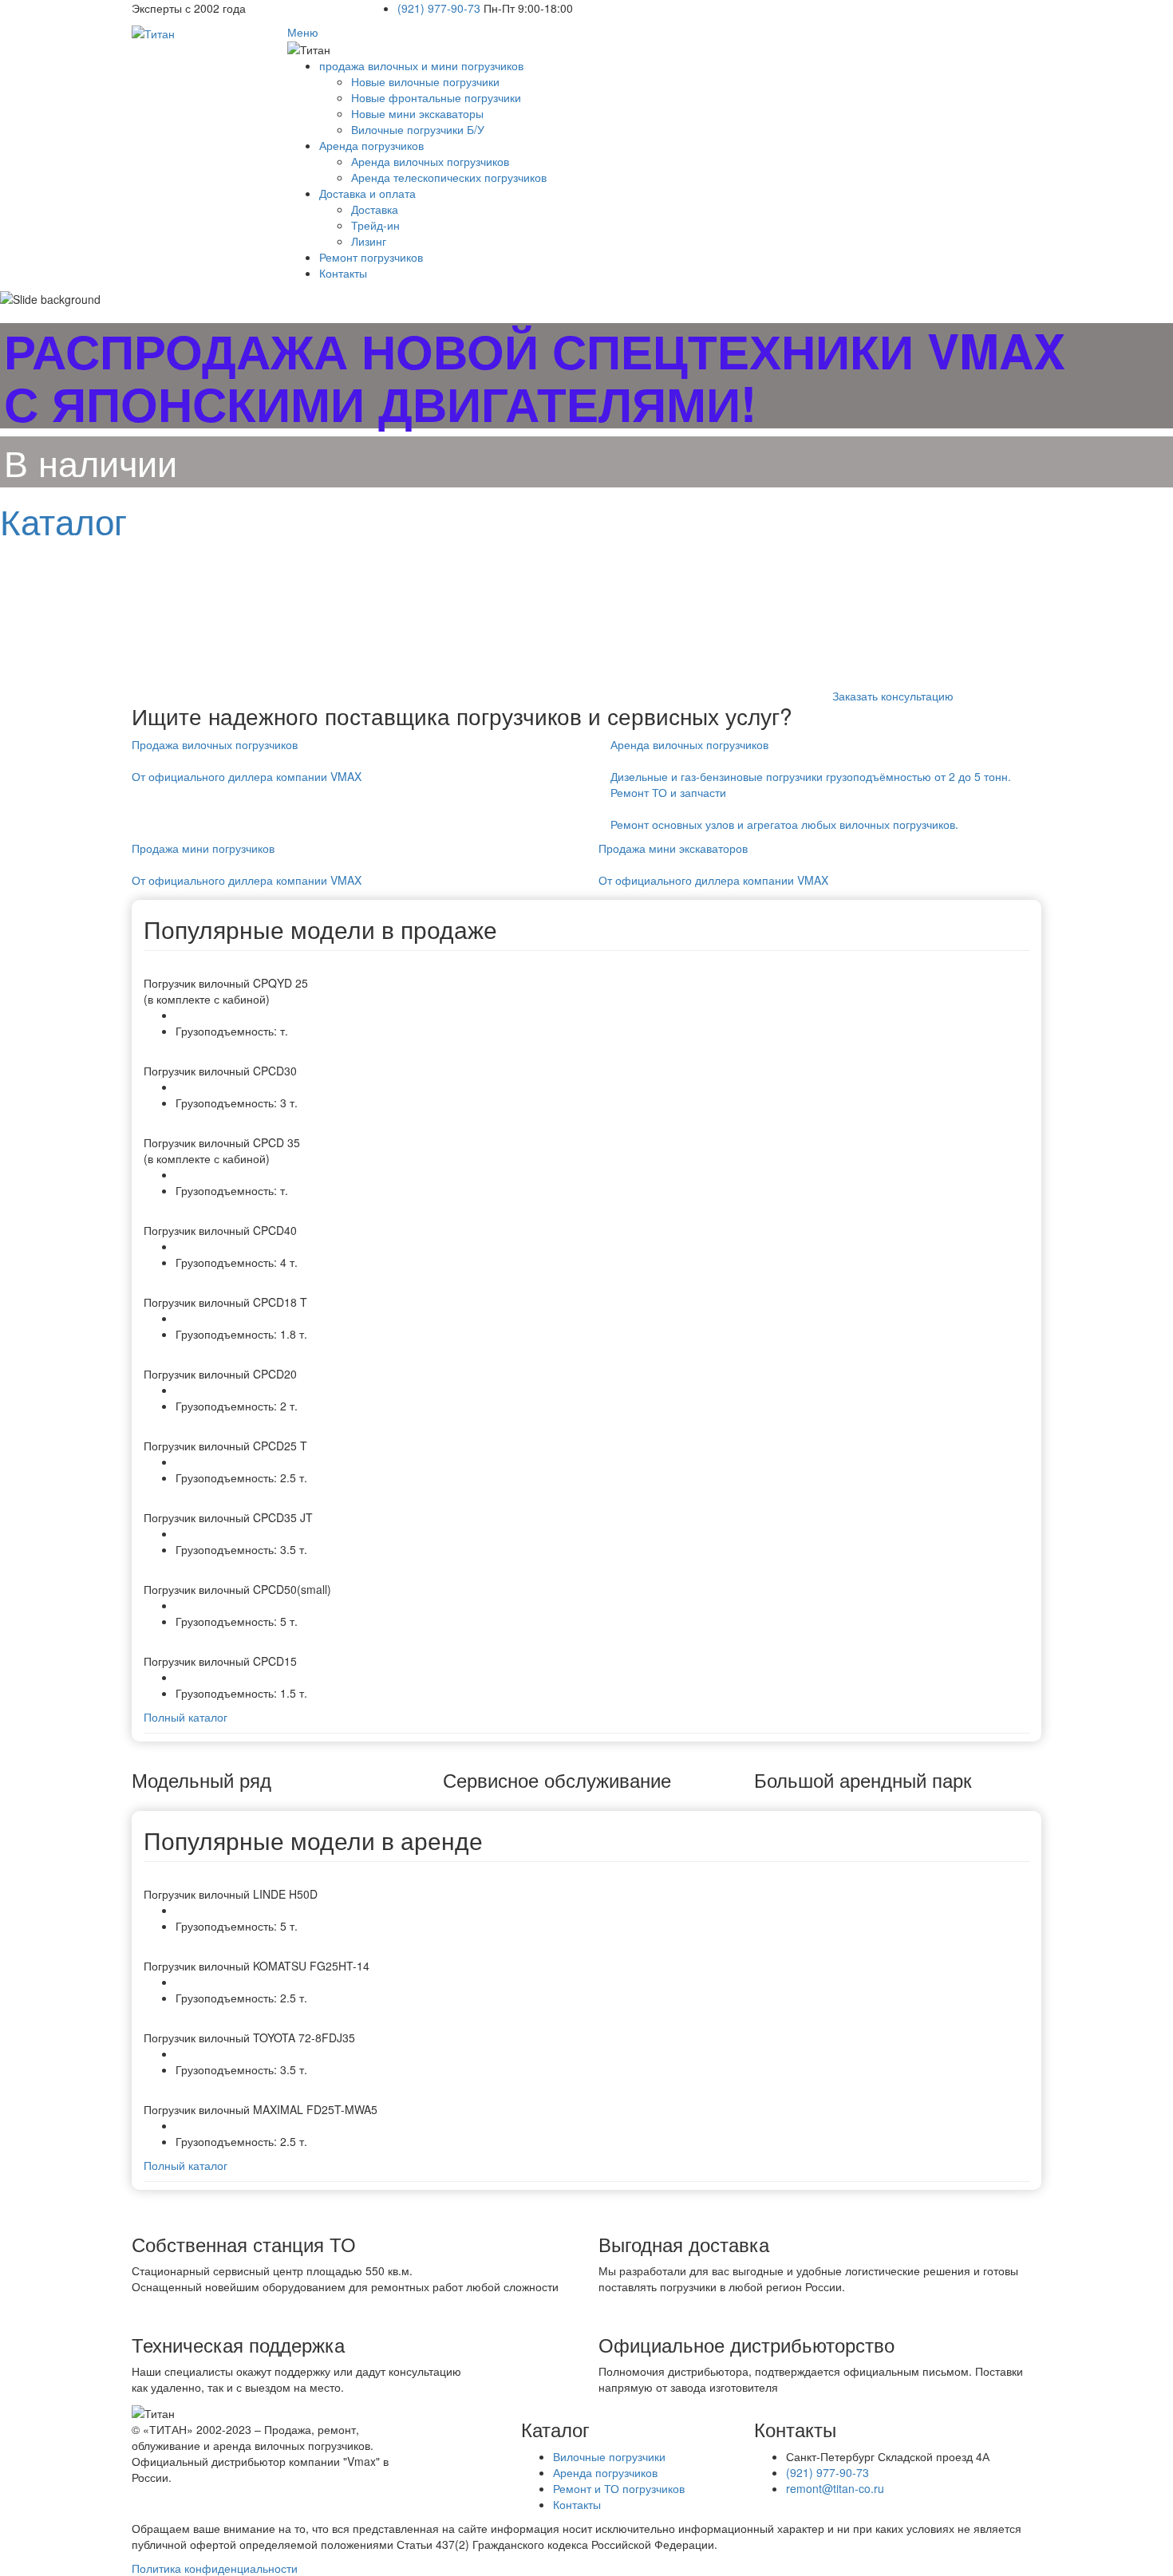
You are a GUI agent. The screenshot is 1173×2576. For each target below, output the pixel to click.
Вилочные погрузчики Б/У (418, 129)
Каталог (63, 520)
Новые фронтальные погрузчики (436, 97)
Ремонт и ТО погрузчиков (619, 2488)
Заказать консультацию (893, 696)
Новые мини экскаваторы (417, 113)
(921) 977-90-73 (440, 8)
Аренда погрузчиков (371, 145)
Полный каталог (186, 1717)
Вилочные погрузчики (609, 2456)
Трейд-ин (375, 225)
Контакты (343, 273)
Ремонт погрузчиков (371, 257)
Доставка (375, 209)
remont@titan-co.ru (835, 2488)
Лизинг (369, 241)
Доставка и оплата (367, 193)
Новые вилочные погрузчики (425, 81)
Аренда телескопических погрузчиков (449, 177)
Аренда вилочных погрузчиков (430, 161)
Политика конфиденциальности (215, 2568)
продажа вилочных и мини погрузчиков (421, 65)
